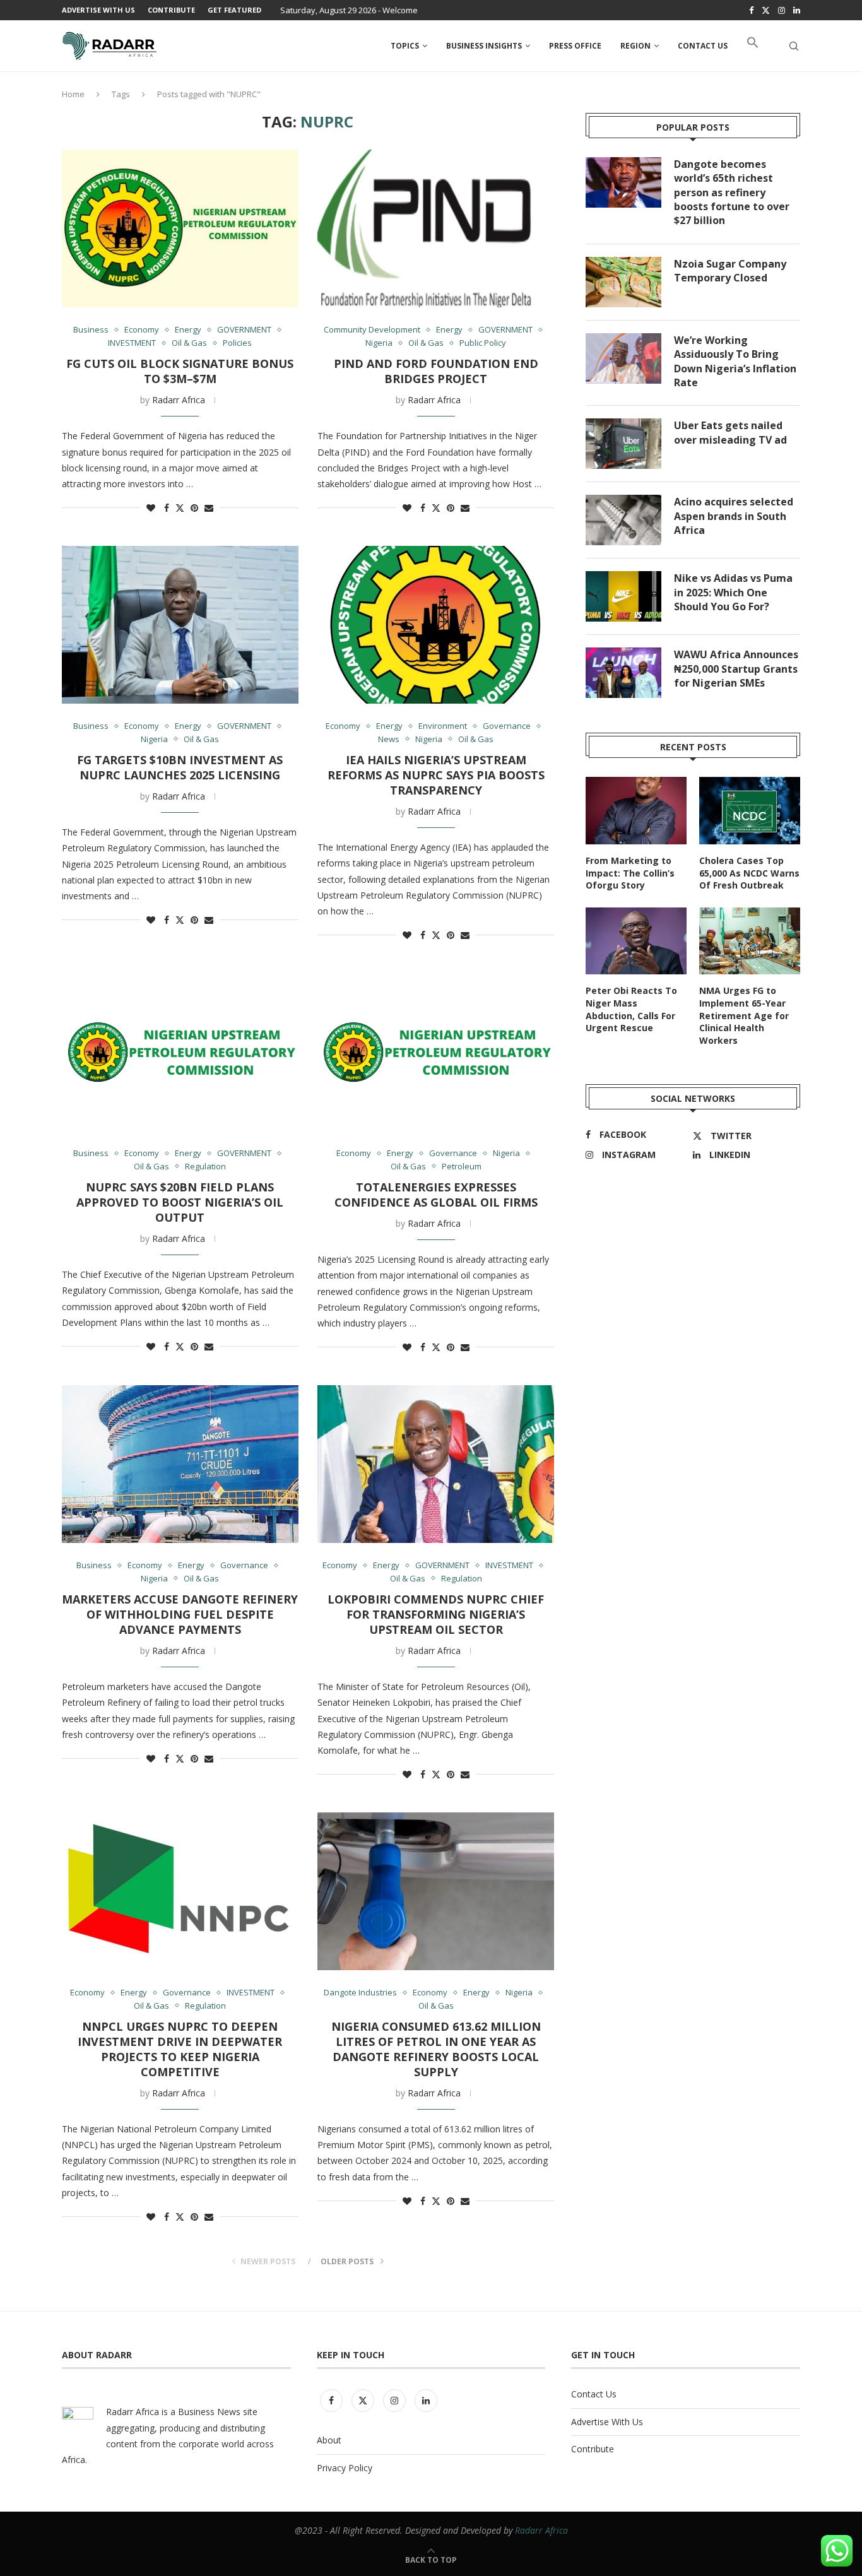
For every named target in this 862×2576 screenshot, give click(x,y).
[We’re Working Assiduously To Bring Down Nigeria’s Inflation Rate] (623, 358)
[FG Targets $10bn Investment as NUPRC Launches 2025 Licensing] (180, 625)
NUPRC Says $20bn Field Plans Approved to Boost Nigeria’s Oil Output (180, 1202)
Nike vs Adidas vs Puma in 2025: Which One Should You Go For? (733, 592)
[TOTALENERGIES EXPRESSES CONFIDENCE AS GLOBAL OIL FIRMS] (436, 1052)
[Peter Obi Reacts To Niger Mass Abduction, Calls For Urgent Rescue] (636, 941)
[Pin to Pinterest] (194, 508)
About (329, 2440)
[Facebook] (751, 10)
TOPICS (405, 46)
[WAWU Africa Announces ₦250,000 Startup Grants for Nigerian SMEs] (623, 673)
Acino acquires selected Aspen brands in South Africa (734, 516)
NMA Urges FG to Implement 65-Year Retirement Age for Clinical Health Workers (744, 1015)
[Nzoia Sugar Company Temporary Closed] (623, 282)
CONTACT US (703, 46)
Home (73, 94)
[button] (753, 46)
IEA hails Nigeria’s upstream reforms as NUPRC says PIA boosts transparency (436, 775)
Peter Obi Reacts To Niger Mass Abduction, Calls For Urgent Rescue (631, 1009)
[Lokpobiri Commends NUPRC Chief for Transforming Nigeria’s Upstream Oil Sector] (436, 1464)
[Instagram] (782, 10)
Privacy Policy (345, 2468)
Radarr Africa (179, 400)
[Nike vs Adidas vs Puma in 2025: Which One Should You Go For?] (623, 596)
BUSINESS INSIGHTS (484, 46)
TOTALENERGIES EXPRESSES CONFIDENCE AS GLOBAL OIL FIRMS (436, 1195)
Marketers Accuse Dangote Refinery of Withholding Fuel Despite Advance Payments (180, 1614)
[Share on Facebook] (167, 508)
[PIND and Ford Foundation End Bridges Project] (436, 228)
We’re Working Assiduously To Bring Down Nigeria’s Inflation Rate (735, 361)
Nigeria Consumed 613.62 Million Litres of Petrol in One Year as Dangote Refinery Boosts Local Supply (436, 2049)
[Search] (794, 46)
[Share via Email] (209, 508)
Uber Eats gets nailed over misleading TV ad (730, 432)
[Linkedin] (797, 10)
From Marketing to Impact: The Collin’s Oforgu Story (630, 873)
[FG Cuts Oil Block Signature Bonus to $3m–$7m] (180, 228)
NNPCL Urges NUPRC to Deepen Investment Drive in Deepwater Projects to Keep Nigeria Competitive (180, 2049)
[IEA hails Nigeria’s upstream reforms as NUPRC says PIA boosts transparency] (436, 625)
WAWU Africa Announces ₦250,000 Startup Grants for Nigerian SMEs (736, 669)
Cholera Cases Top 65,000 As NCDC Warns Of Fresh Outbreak (749, 873)
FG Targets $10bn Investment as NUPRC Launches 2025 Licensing (180, 767)
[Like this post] (151, 508)
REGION (635, 46)
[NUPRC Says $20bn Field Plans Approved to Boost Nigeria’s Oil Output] (180, 1052)
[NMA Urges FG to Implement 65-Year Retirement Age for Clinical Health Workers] (750, 941)
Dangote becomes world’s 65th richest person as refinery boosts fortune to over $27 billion (732, 192)
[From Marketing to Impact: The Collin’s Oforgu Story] (636, 811)
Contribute (171, 10)
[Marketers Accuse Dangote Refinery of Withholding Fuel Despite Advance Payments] (180, 1464)
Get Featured (234, 10)
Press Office (575, 46)
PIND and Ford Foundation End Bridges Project (436, 371)
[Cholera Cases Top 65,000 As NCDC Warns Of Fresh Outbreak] (750, 811)
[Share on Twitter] (180, 508)
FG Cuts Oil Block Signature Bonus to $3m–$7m (180, 371)
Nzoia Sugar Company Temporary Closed (730, 271)
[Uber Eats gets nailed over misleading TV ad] (623, 444)
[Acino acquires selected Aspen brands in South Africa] (623, 520)
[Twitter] (766, 10)
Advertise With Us (98, 10)
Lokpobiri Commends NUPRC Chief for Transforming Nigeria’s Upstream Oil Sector (436, 1614)
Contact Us (594, 2394)
